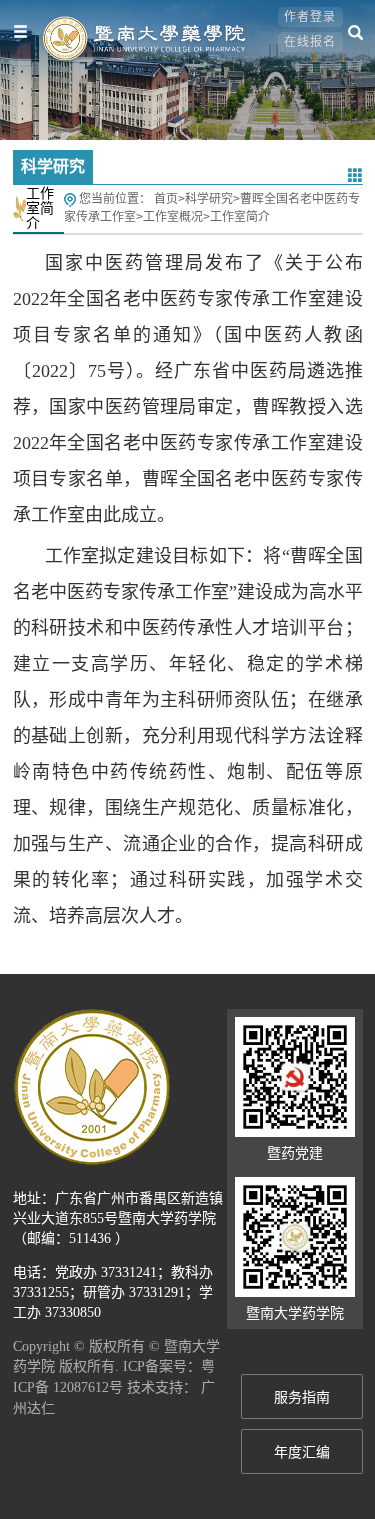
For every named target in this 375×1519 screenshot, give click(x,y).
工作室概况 (173, 217)
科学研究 (209, 199)
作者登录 (310, 17)
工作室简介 (240, 217)
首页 (166, 199)
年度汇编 (302, 1452)
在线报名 (310, 42)
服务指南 (302, 1397)
